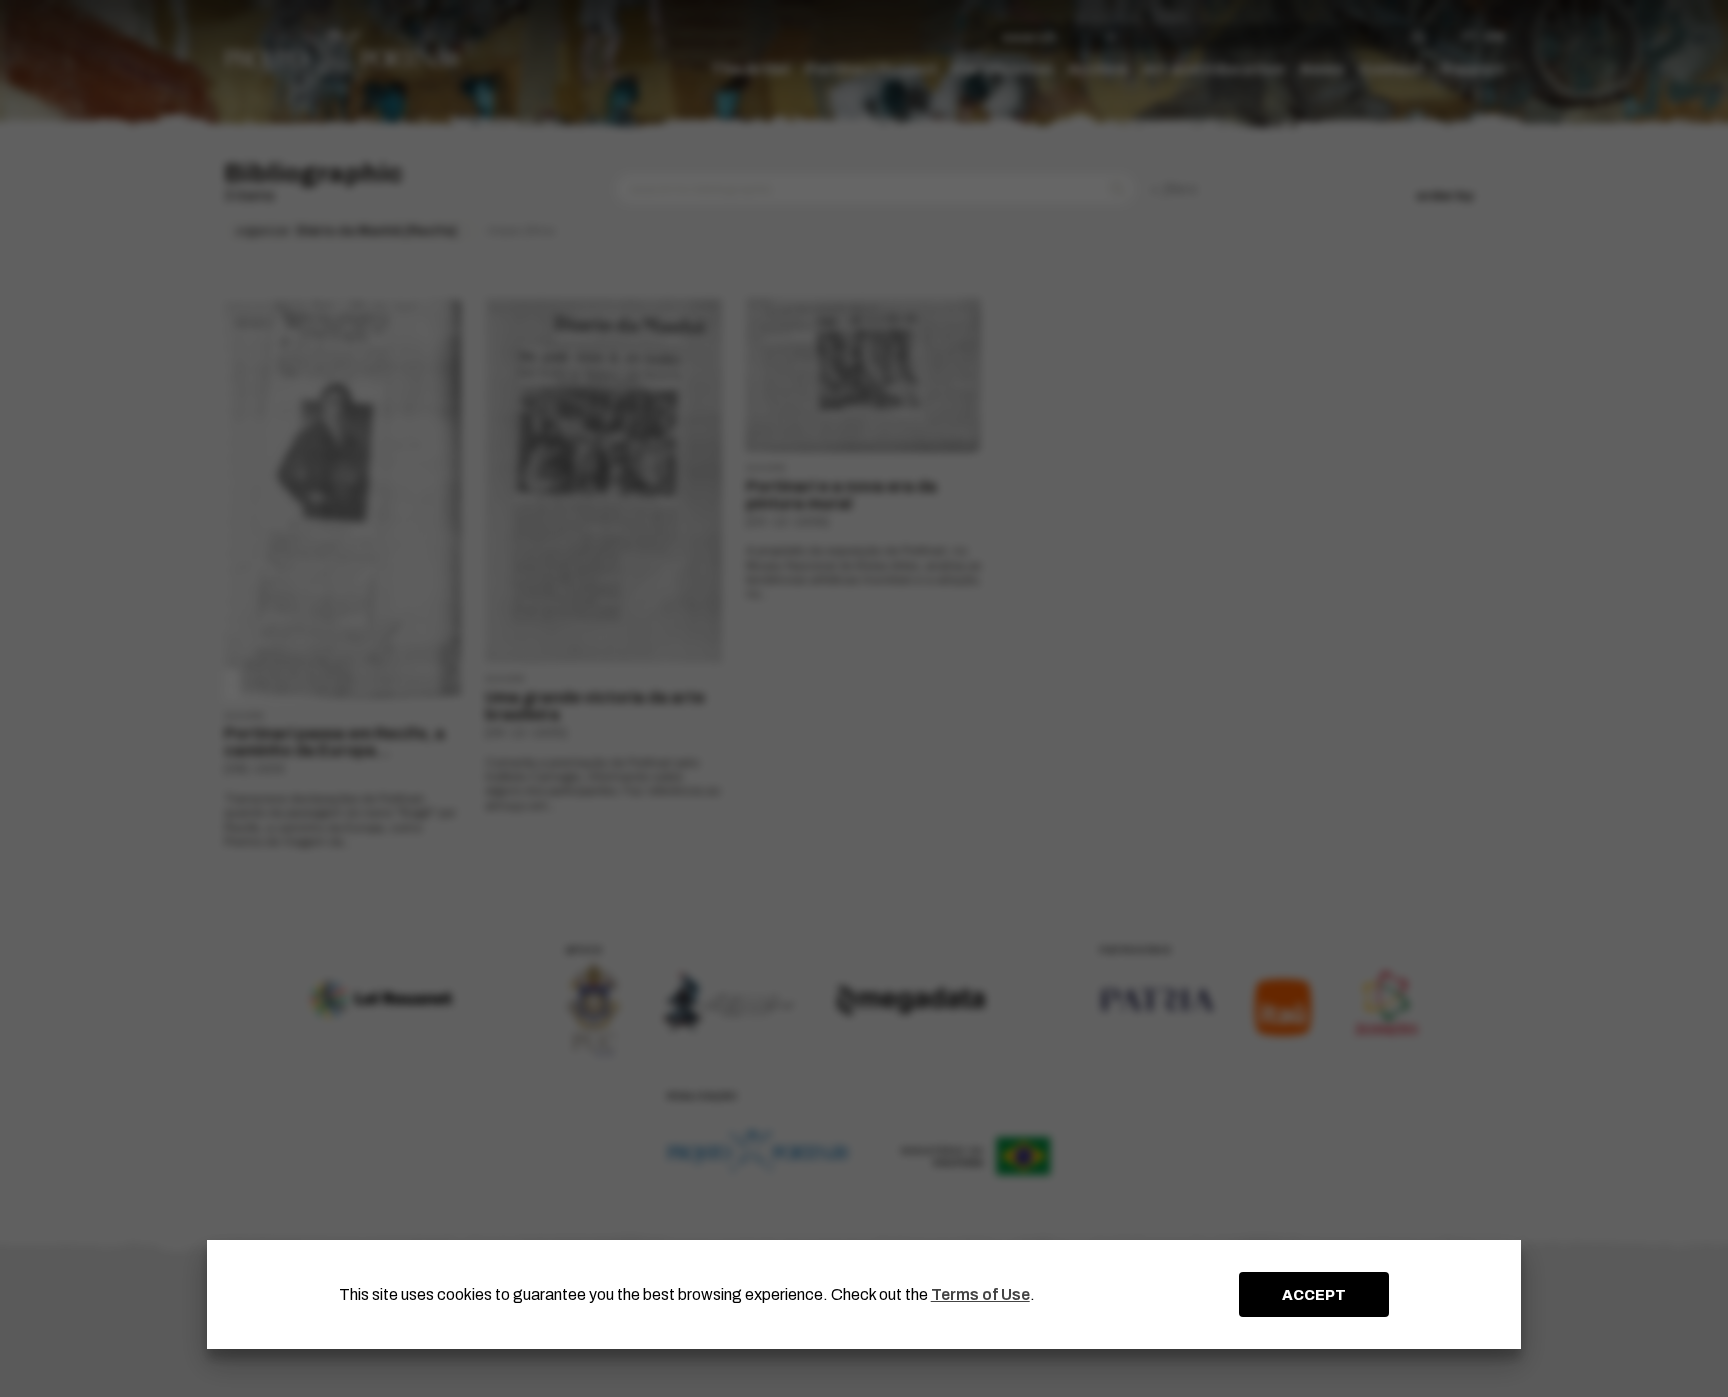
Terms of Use (980, 1294)
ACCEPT (1314, 1295)
